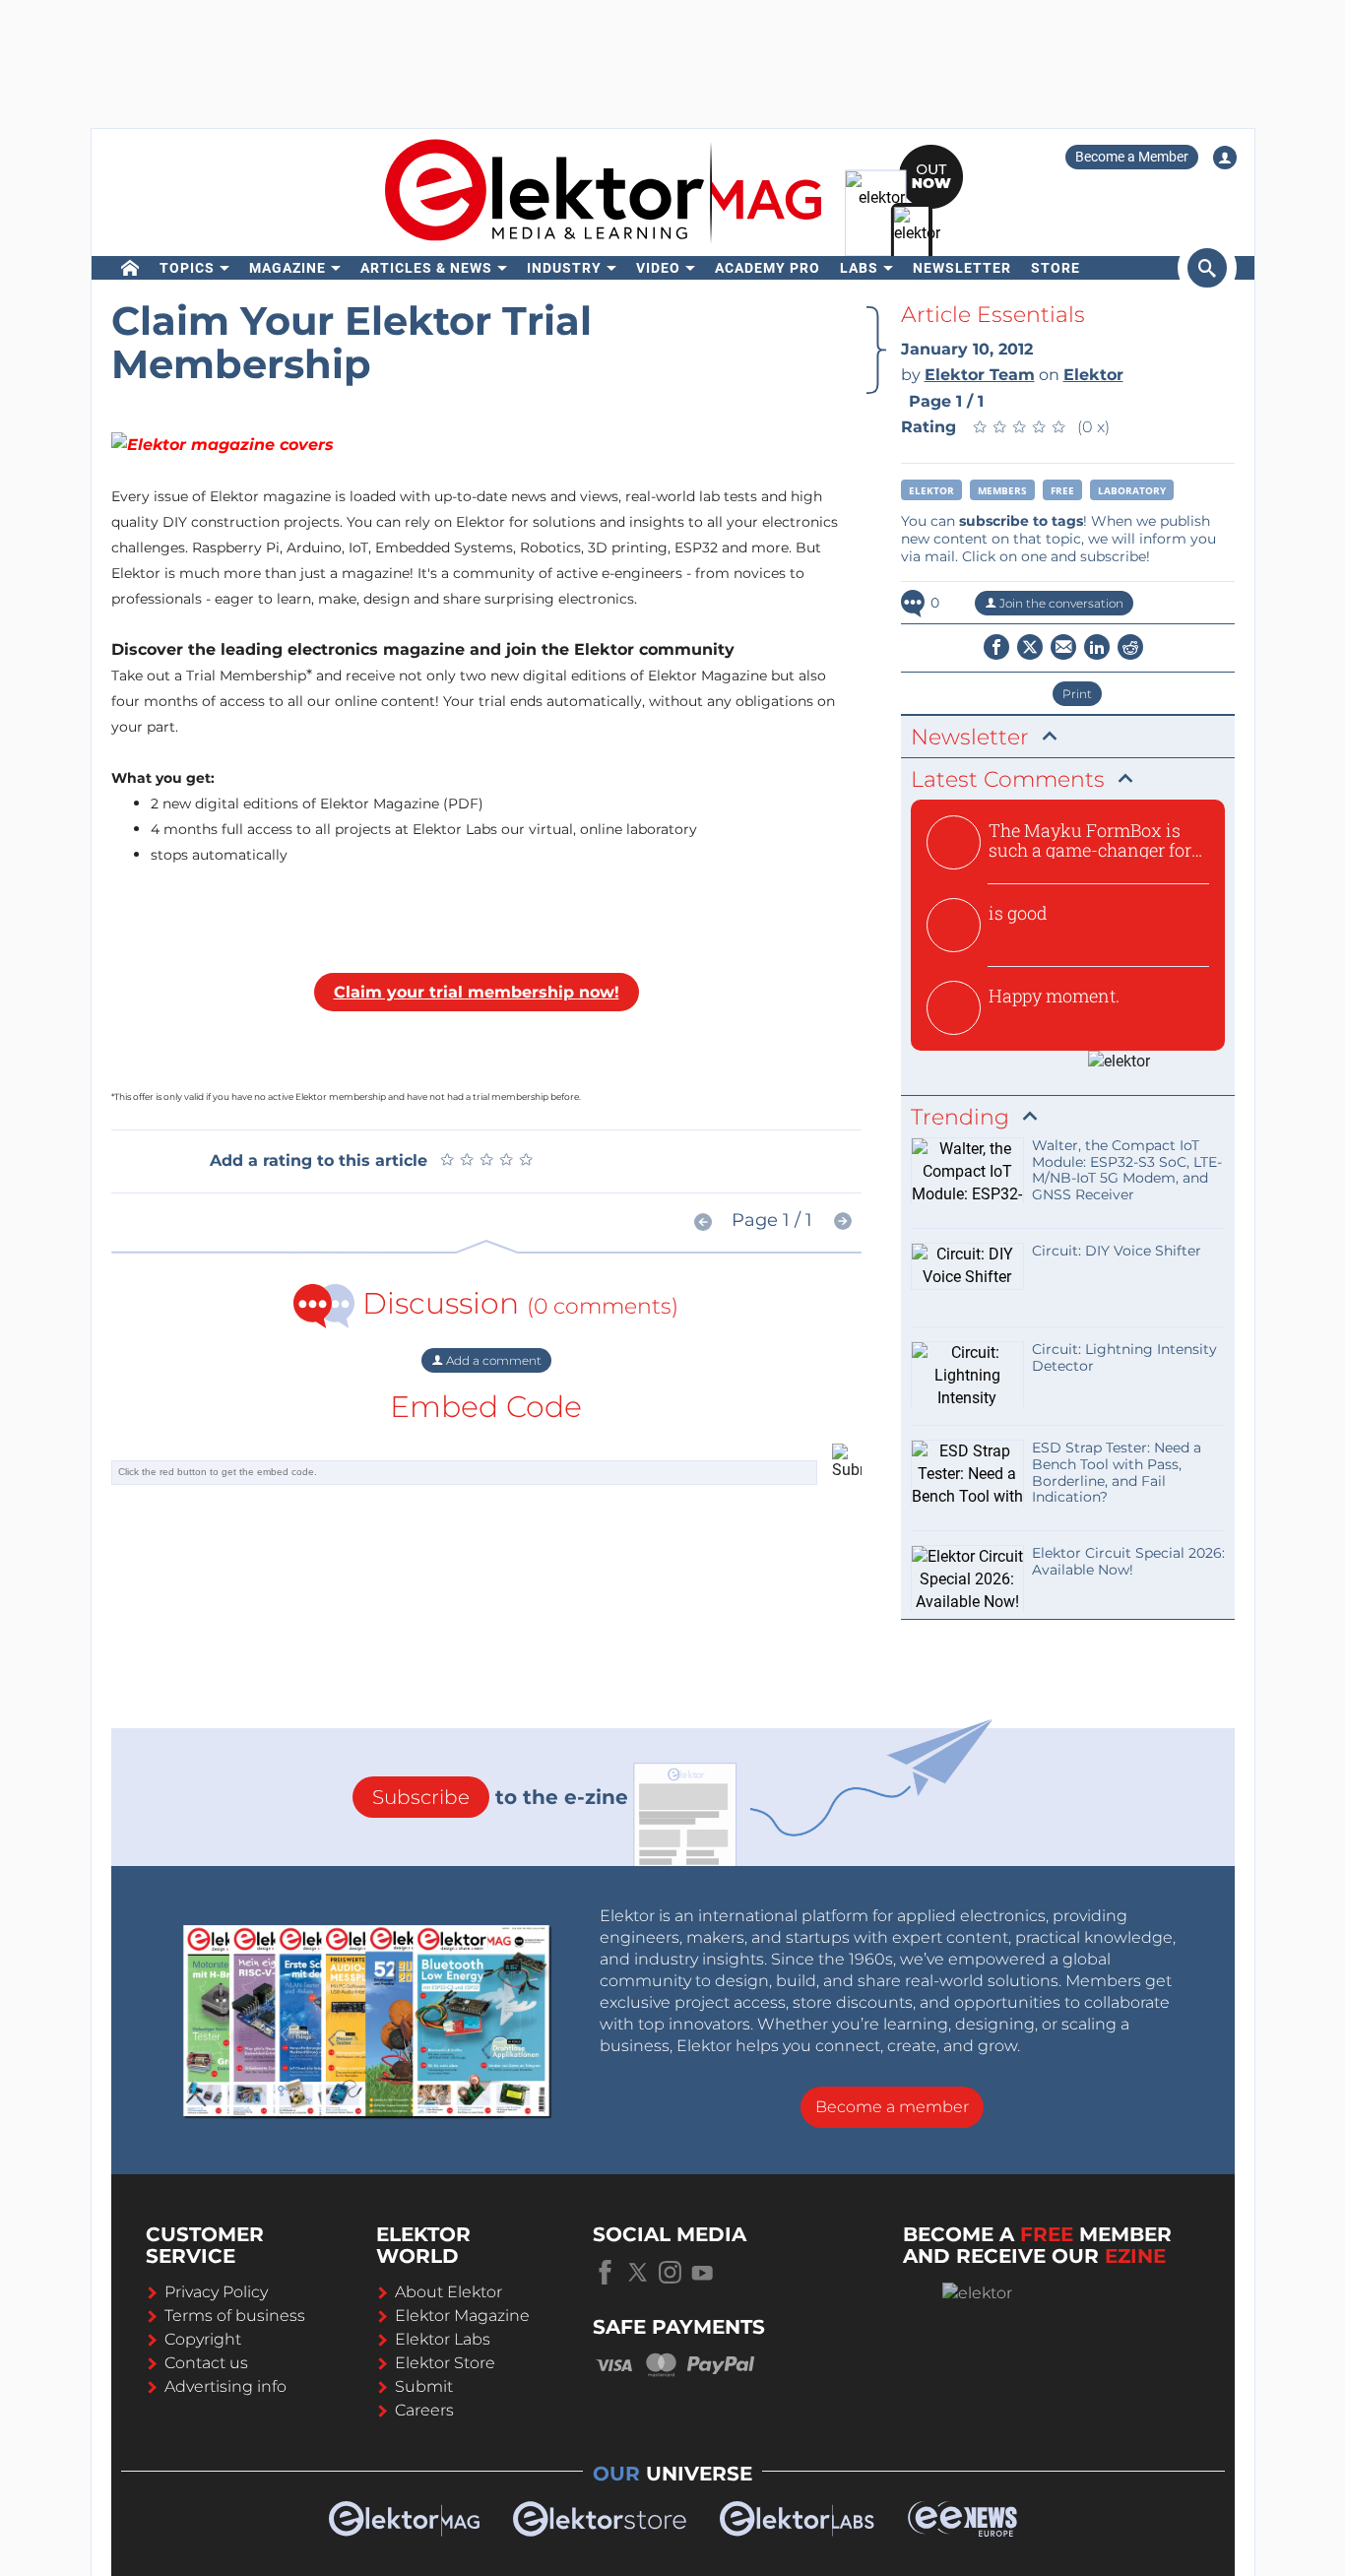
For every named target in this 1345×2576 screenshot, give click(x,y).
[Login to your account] (1225, 158)
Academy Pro (768, 268)
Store (1056, 268)
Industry (564, 268)
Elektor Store (445, 2363)
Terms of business (235, 2316)
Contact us (206, 2363)
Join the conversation (1060, 603)
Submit (424, 2386)
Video (658, 268)
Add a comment (492, 1360)
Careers (424, 2410)
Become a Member (1132, 157)
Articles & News (426, 268)
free (1062, 490)
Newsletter (962, 268)
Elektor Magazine (462, 2316)
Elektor (931, 490)
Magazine (288, 268)
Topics (187, 268)
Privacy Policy (216, 2292)
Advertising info (225, 2386)
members (1002, 490)
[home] (130, 268)
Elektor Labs (443, 2339)
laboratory (1132, 490)
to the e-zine (500, 1797)
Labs (859, 268)
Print (1077, 694)
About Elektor (448, 2292)
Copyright (203, 2339)
